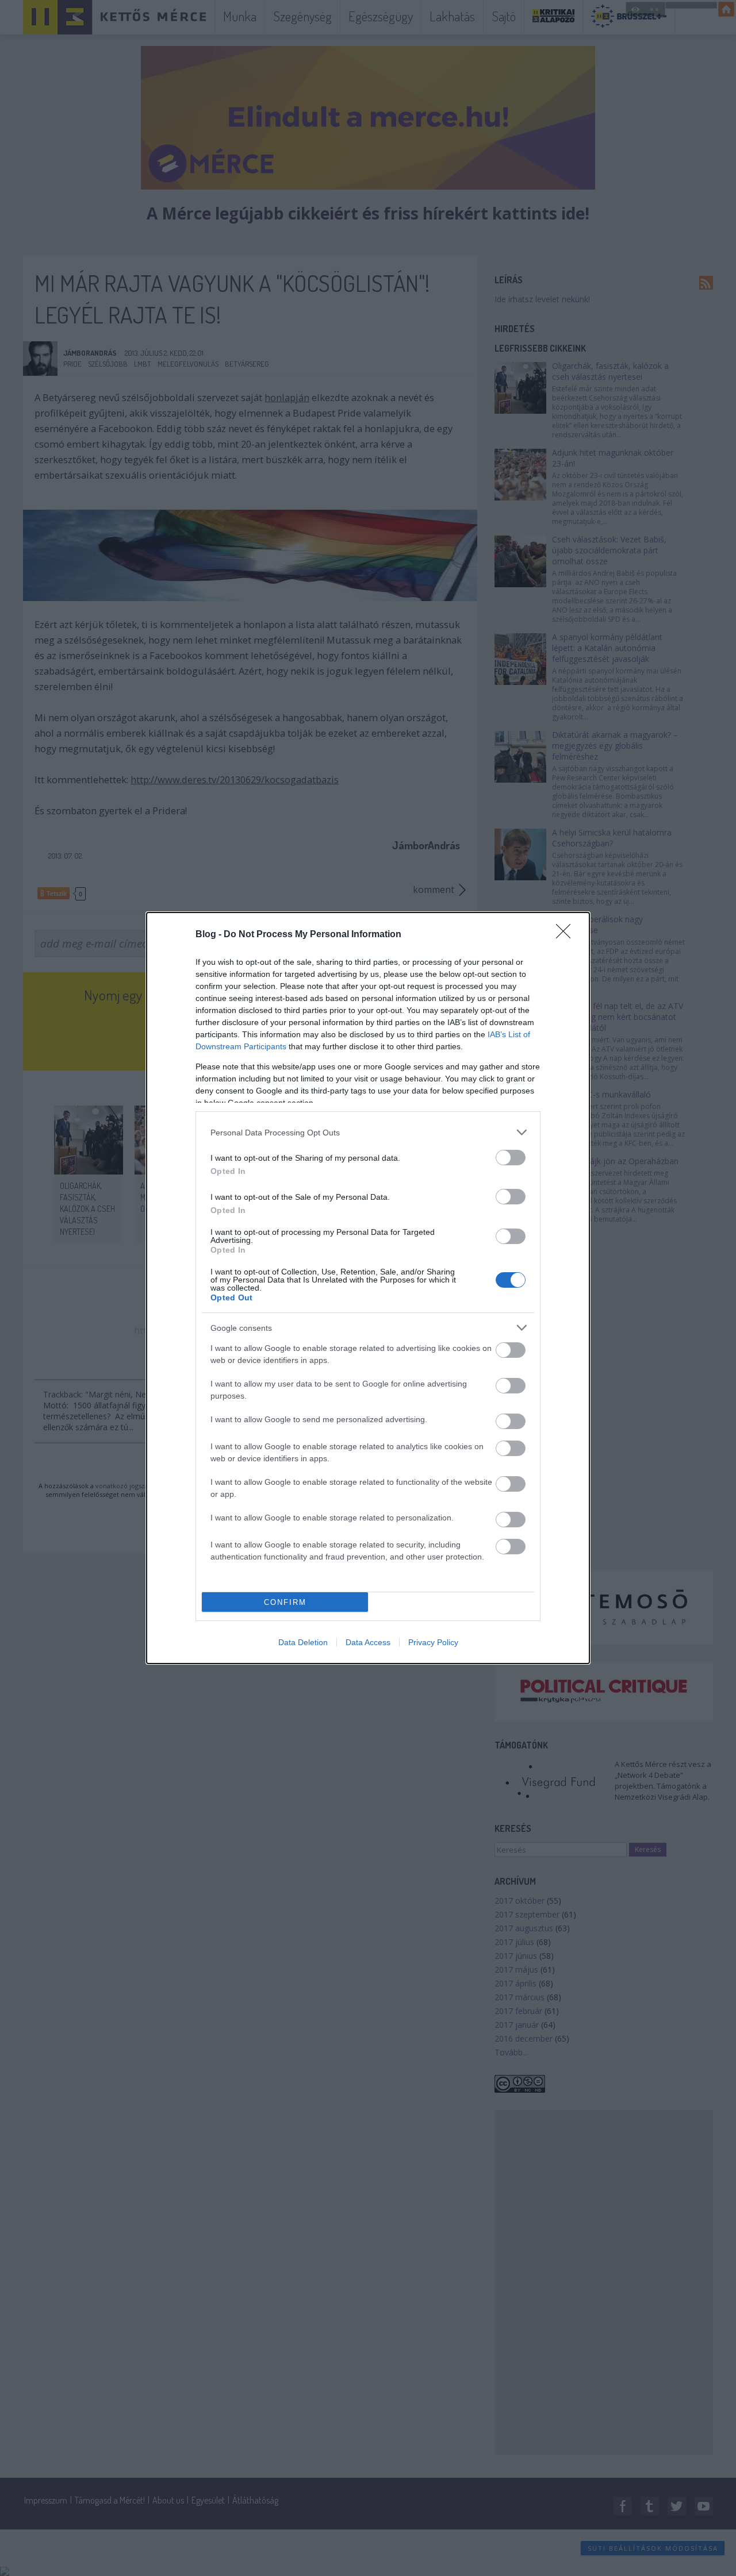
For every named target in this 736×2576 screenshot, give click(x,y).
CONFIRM (285, 1602)
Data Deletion (303, 1642)
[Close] (567, 935)
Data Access (368, 1642)
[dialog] (368, 1288)
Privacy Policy (433, 1642)
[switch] (511, 1158)
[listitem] (368, 1132)
